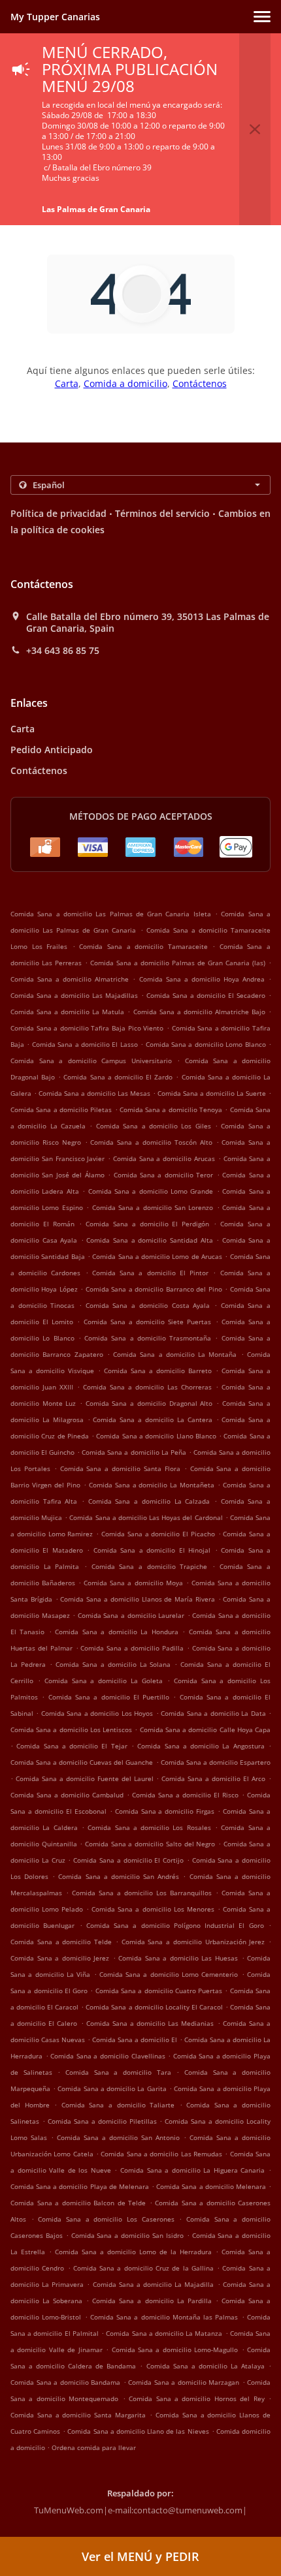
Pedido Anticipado (52, 750)
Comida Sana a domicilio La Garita (112, 2088)
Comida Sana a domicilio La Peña (134, 1452)
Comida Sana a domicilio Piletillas (102, 2121)
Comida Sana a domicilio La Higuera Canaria (192, 2170)
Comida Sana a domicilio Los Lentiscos (71, 1730)
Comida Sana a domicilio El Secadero (206, 995)
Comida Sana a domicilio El (135, 2040)
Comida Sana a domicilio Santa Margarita (78, 2415)
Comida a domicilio (125, 383)
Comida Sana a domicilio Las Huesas (178, 1958)
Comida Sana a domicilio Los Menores (153, 1909)
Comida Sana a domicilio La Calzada (149, 1501)
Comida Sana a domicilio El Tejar (72, 1746)
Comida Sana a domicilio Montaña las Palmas (164, 2317)
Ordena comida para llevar (94, 2447)
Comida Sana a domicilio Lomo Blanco (206, 1044)
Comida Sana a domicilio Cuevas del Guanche (82, 1762)
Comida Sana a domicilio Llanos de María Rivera (138, 1599)
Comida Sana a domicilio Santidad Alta (149, 1240)
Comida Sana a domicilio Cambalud (67, 1795)
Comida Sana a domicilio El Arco (213, 1778)
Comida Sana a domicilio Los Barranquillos (142, 1893)
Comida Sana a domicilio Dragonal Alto (149, 1403)
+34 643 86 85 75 (63, 651)
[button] (262, 17)
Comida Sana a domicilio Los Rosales (149, 1827)
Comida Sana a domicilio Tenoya (171, 1110)
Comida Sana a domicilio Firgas (165, 1811)
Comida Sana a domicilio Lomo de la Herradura (133, 2252)
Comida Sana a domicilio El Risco (185, 1795)
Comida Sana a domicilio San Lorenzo (153, 1207)
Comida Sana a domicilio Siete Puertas (148, 1322)
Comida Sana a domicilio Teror (164, 1175)
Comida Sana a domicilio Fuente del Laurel (85, 1778)
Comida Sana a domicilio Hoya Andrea (202, 979)
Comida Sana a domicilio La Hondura (116, 1632)
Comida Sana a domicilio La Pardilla (152, 2301)
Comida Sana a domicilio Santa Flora (120, 1468)
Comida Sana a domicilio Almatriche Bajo (199, 1012)
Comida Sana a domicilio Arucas (164, 1158)
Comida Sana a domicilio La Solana (113, 1664)
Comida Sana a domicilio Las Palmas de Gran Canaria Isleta (111, 914)
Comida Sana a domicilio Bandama (65, 2382)
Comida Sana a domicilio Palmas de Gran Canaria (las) (178, 963)
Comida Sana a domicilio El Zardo (118, 1077)
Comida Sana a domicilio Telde (61, 1942)
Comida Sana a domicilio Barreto (158, 1371)
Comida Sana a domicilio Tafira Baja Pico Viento (87, 1028)
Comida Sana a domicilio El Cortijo (128, 1860)
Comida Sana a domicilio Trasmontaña (148, 1338)
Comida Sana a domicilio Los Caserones (106, 2219)
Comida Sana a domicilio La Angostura (201, 1746)
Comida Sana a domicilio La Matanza (164, 2333)
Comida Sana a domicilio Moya (133, 1583)
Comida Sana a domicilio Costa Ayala (148, 1305)
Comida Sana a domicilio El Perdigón (148, 1224)
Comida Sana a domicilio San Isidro (127, 2235)
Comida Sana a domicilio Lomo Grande (151, 1191)
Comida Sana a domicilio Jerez (60, 1958)
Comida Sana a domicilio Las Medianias (150, 2023)
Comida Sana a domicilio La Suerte (212, 1093)
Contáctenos (200, 383)
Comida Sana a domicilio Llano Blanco (156, 1436)
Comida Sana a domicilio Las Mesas (94, 1093)
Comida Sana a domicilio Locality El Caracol (154, 2007)
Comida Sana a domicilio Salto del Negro (150, 1844)
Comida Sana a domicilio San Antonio (118, 2137)
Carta (67, 383)
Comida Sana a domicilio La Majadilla (154, 2284)
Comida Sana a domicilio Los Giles (154, 1126)
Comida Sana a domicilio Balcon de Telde (78, 2203)
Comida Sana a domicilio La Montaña (175, 1354)
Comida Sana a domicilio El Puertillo (109, 1697)
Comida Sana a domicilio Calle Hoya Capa (205, 1730)
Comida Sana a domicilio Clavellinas (107, 2056)
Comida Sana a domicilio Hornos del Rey (197, 2398)
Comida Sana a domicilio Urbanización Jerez (193, 1942)
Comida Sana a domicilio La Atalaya (206, 2366)
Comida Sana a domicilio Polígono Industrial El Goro (175, 1925)
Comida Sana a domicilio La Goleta (104, 1681)
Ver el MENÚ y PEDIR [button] (140, 2556)
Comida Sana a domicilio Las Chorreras (147, 1387)
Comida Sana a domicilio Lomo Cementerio (169, 1974)
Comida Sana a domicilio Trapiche (150, 1566)
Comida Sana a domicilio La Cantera (152, 1420)
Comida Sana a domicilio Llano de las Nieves (138, 2431)
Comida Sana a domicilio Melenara (211, 2186)
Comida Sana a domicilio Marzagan (184, 2382)
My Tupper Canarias (55, 17)
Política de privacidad (58, 513)
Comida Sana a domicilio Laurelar (131, 1615)
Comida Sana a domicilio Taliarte (118, 2105)
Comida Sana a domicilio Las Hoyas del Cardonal (146, 1517)
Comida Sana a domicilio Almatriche (70, 979)
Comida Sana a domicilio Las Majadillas (74, 995)
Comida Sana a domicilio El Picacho (158, 1534)
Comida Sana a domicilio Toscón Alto (151, 1142)
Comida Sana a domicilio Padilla (132, 1648)
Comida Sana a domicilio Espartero (216, 1762)
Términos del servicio (162, 513)
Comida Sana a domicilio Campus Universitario (91, 1061)
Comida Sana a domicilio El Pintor (150, 1273)
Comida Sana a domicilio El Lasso (85, 1044)
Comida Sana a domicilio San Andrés (119, 1876)
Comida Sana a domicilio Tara (118, 2072)
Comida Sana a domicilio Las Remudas (161, 2154)
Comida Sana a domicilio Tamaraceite (143, 946)
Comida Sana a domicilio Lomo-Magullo (175, 2350)
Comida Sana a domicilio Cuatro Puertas (159, 1991)
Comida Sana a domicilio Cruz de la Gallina (143, 2268)
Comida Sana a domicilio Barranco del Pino (154, 1289)
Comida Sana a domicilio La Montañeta (152, 1485)
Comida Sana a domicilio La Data (213, 1713)
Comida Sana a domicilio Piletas (61, 1110)
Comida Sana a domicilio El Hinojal (152, 1550)
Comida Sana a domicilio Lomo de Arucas (157, 1256)
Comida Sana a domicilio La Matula (67, 1012)
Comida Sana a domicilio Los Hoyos (97, 1713)
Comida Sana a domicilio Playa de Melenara (80, 2186)
